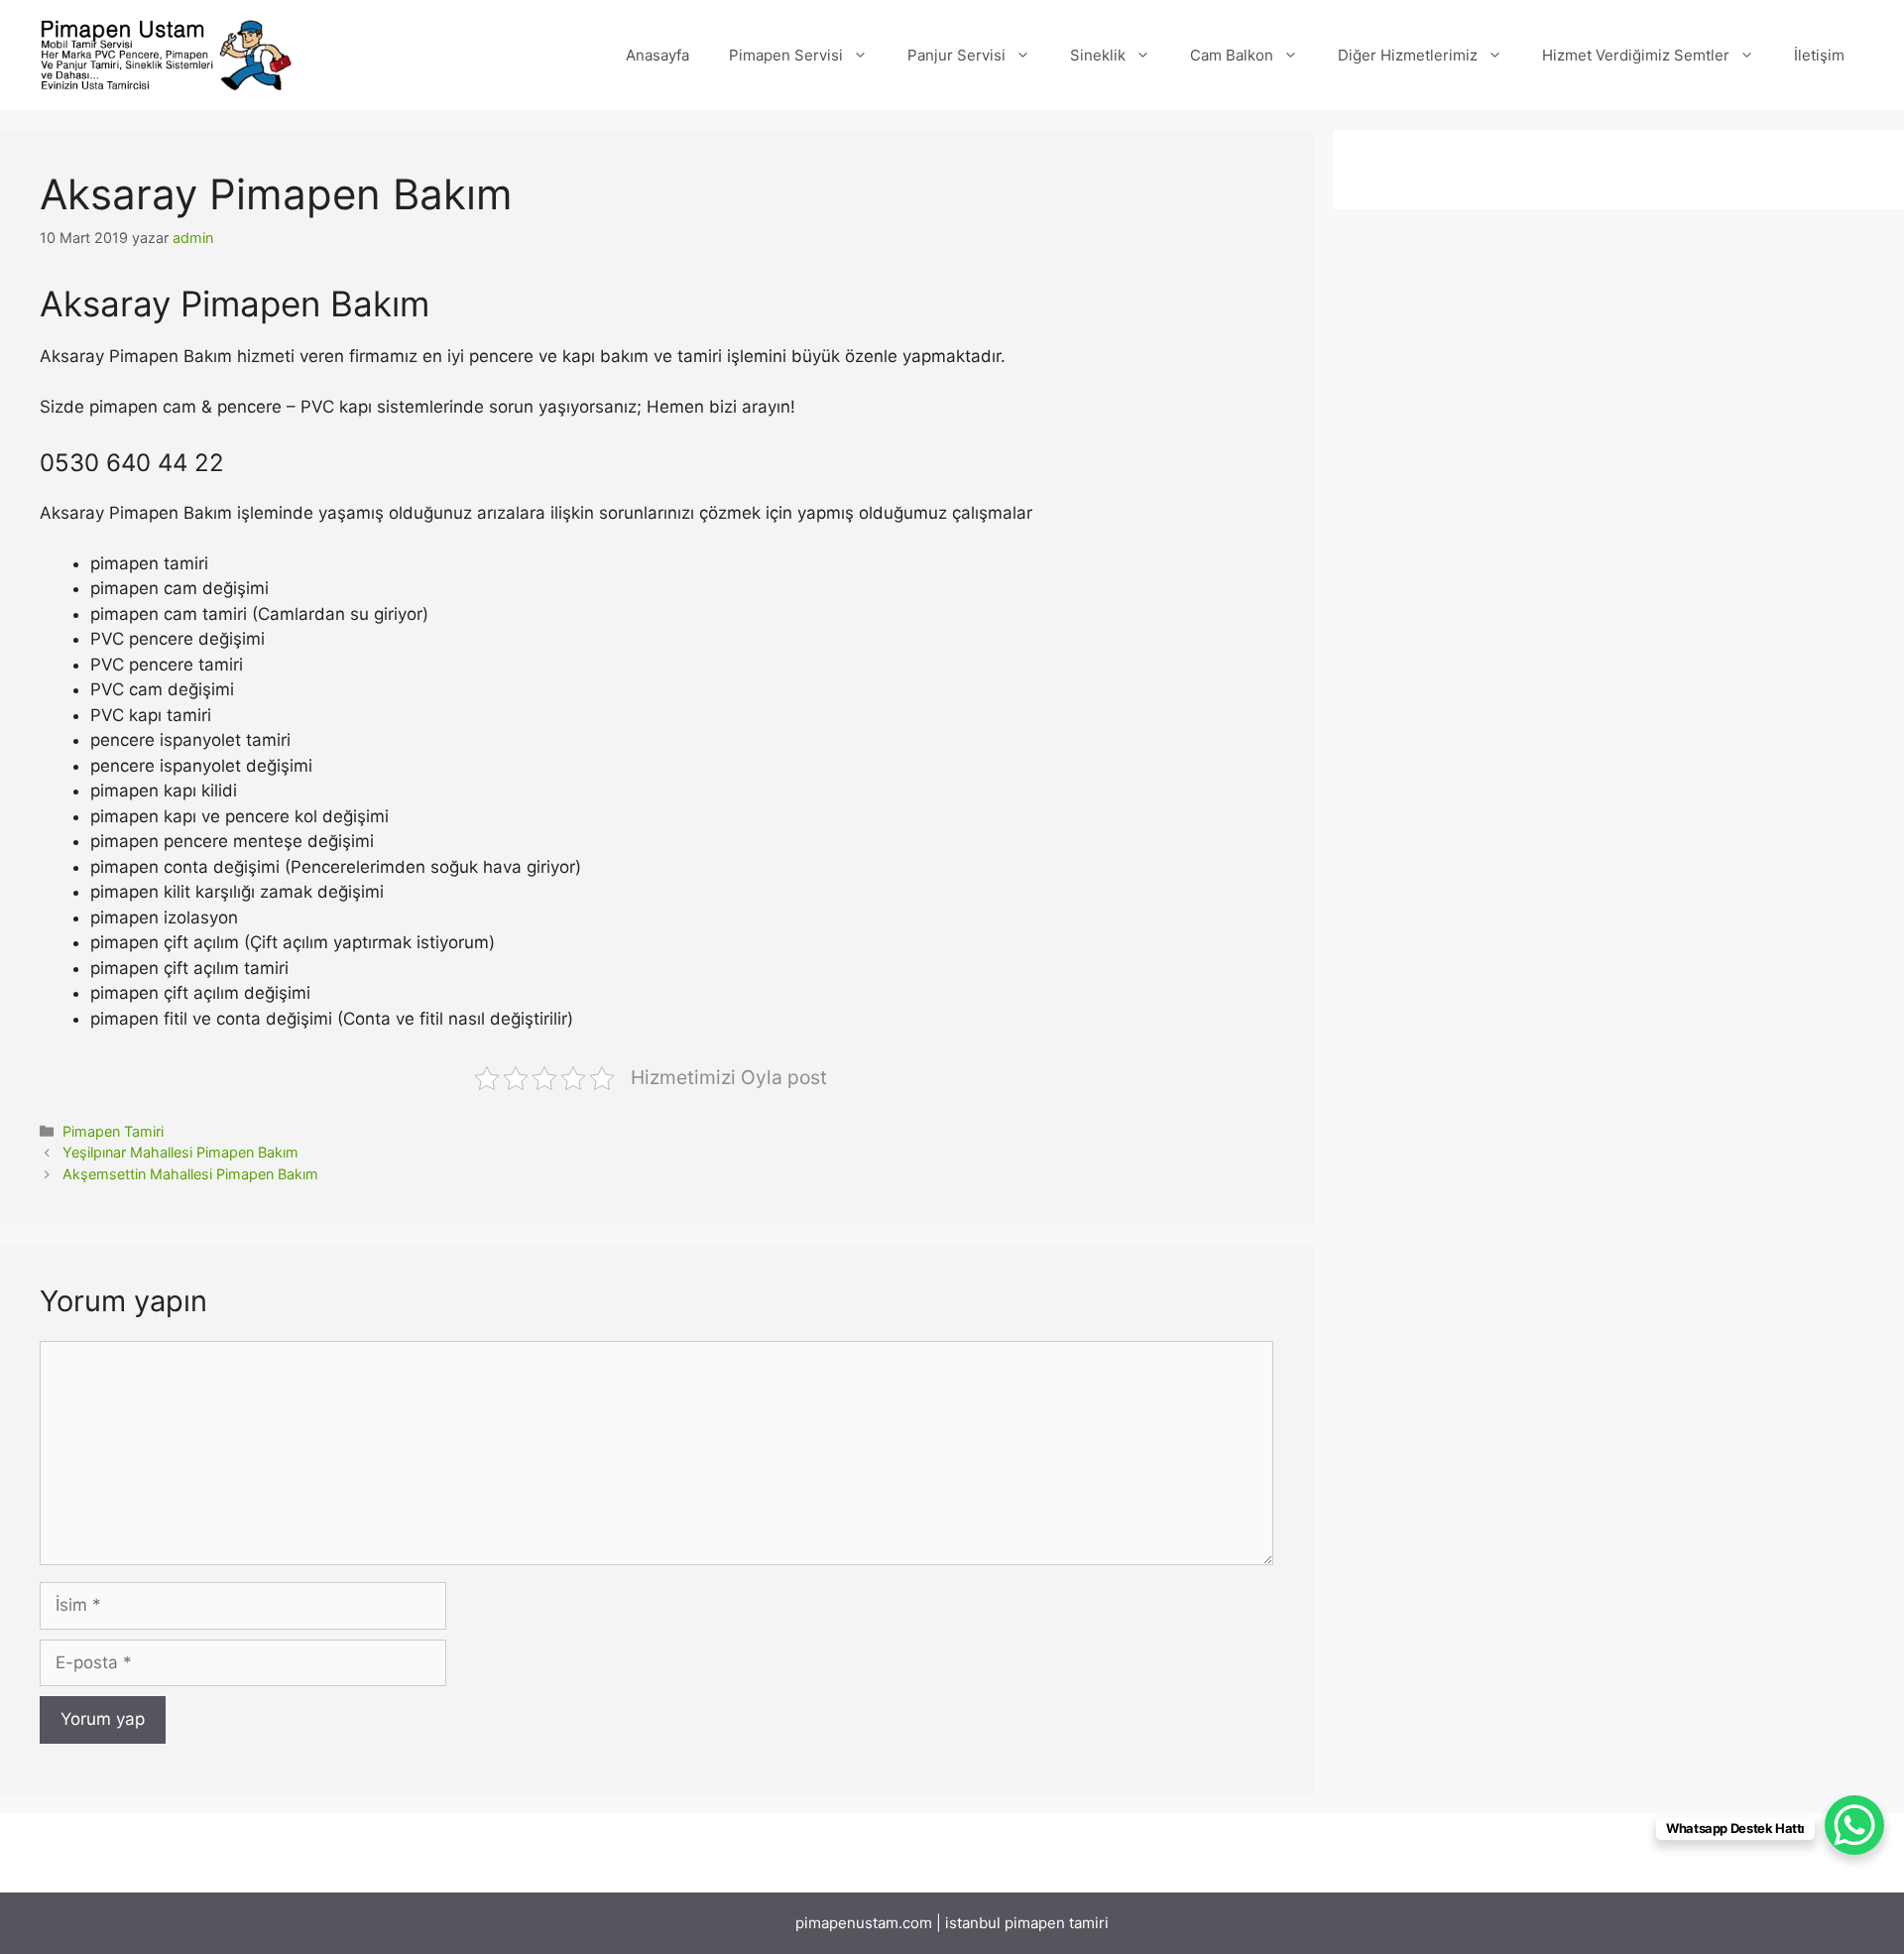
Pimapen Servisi (786, 55)
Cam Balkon (1232, 55)
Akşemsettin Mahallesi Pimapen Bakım (190, 1174)
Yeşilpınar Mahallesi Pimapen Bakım (180, 1152)
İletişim (1819, 55)
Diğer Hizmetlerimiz (1408, 55)
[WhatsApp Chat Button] (1854, 1825)
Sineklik (1098, 55)
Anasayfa (657, 55)
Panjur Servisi (956, 55)
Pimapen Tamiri (113, 1131)
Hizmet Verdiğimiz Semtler (1636, 55)
